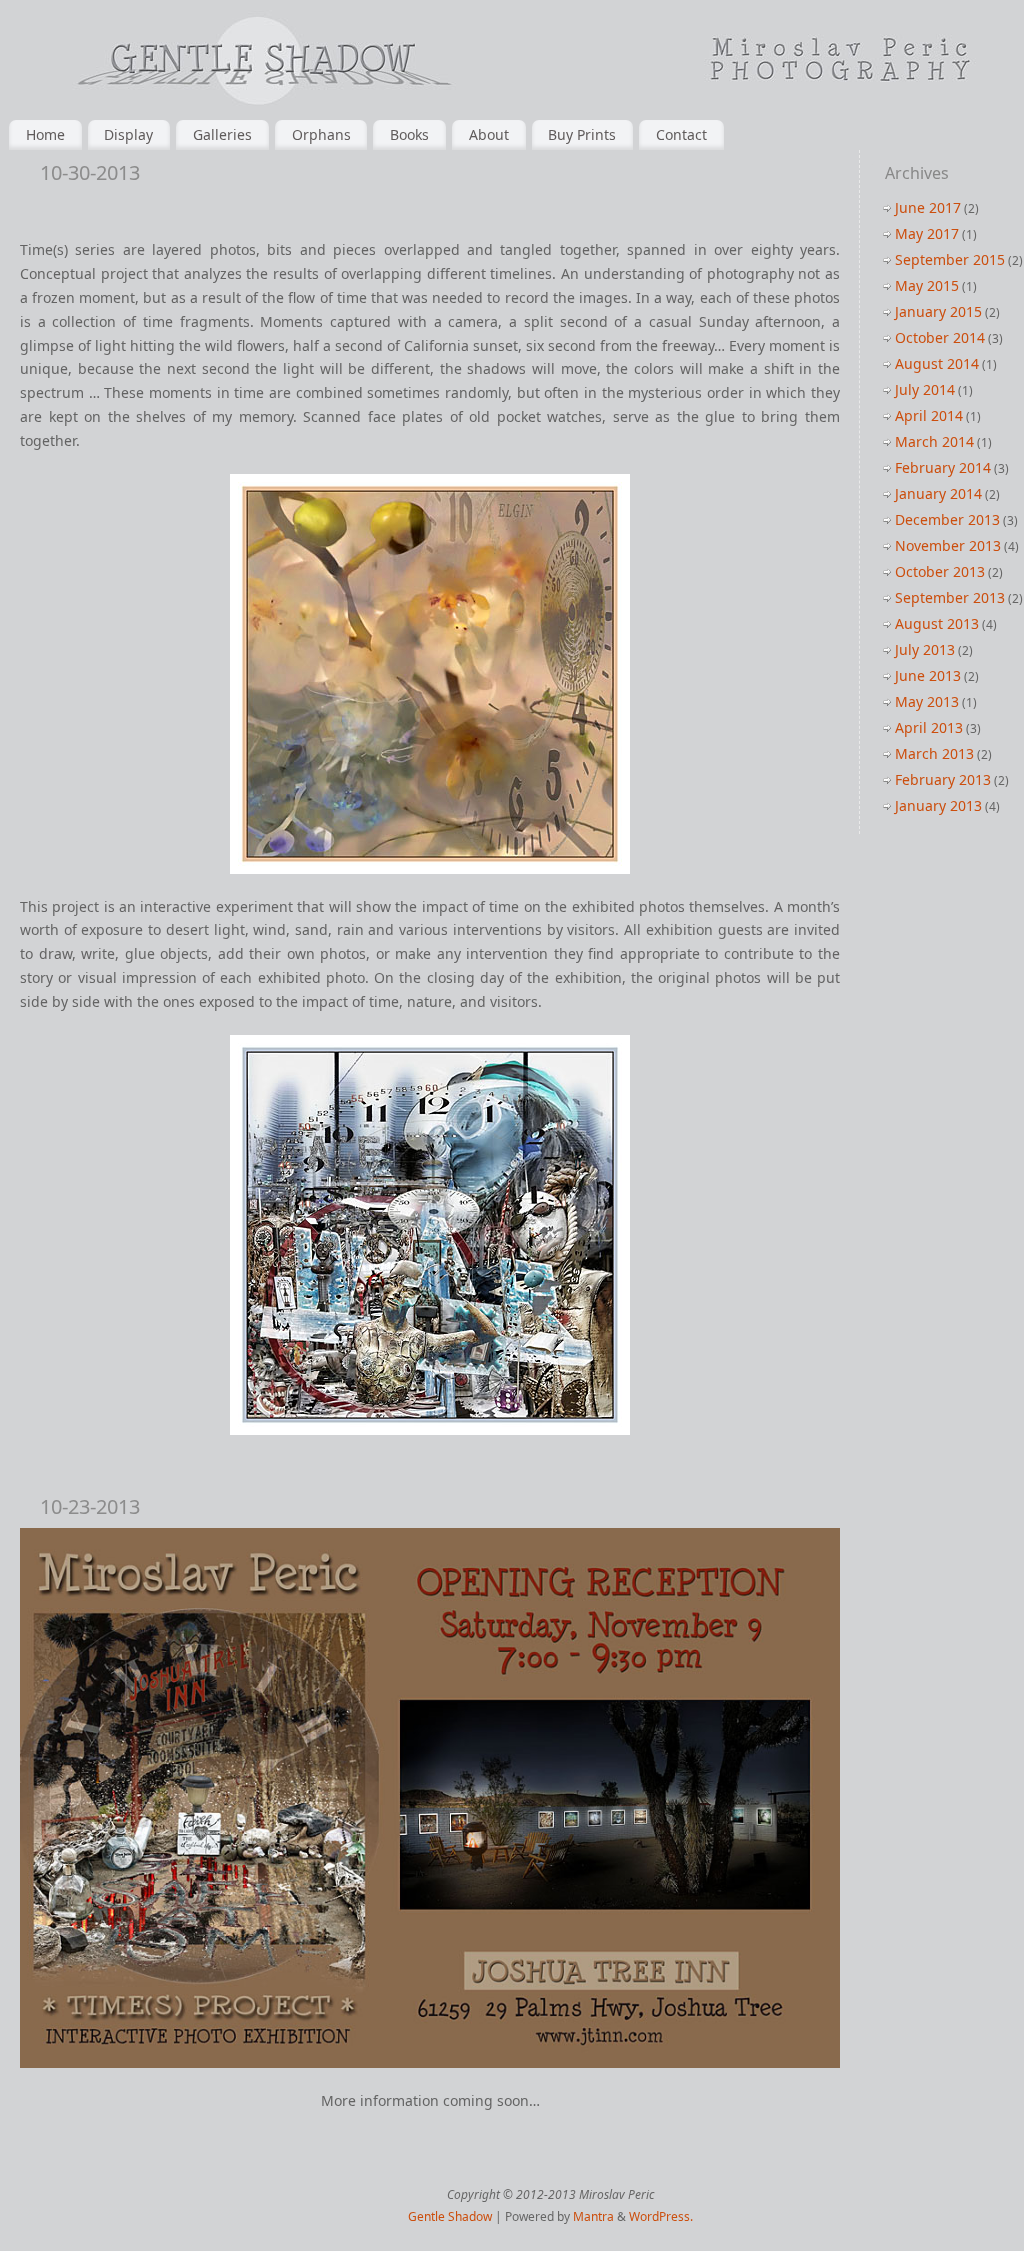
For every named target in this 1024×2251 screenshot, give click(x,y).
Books (409, 134)
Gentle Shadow (450, 2216)
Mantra (593, 2216)
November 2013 (948, 545)
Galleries (222, 134)
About (489, 134)
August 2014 (937, 363)
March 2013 (934, 753)
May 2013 (927, 701)
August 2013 (937, 623)
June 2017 (928, 207)
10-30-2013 (90, 172)
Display (128, 134)
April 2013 (929, 727)
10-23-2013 (90, 1506)
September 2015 (950, 259)
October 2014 (940, 337)
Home (45, 134)
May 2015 (927, 285)
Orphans (321, 134)
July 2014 (925, 389)
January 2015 (938, 311)
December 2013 (947, 519)
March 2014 (934, 441)
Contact (681, 134)
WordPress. (661, 2216)
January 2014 (938, 493)
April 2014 (929, 415)
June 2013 (928, 675)
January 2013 (938, 805)
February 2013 (943, 779)
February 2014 (943, 467)
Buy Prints (582, 134)
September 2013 (950, 597)
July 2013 (925, 649)
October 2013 (940, 571)
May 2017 (927, 233)
